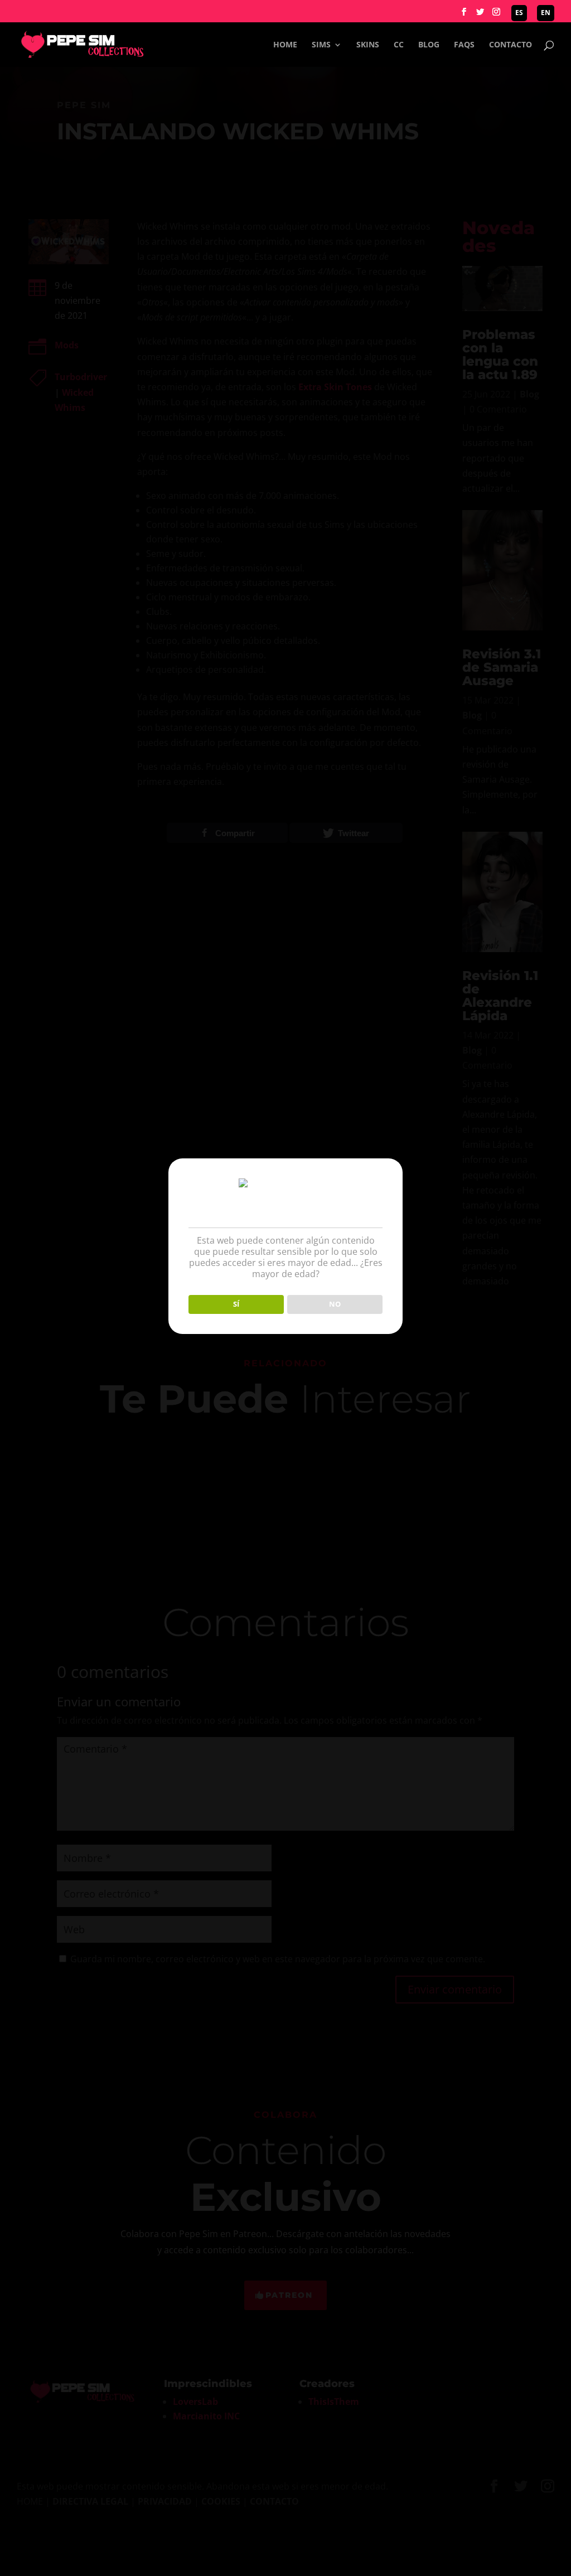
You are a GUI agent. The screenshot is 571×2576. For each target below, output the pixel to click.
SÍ (236, 1304)
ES (519, 13)
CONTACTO (510, 45)
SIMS (321, 45)
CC (399, 45)
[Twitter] (480, 15)
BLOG (429, 45)
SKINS (368, 45)
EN (546, 13)
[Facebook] (464, 15)
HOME (285, 45)
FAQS (464, 45)
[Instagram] (496, 15)
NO (335, 1304)
